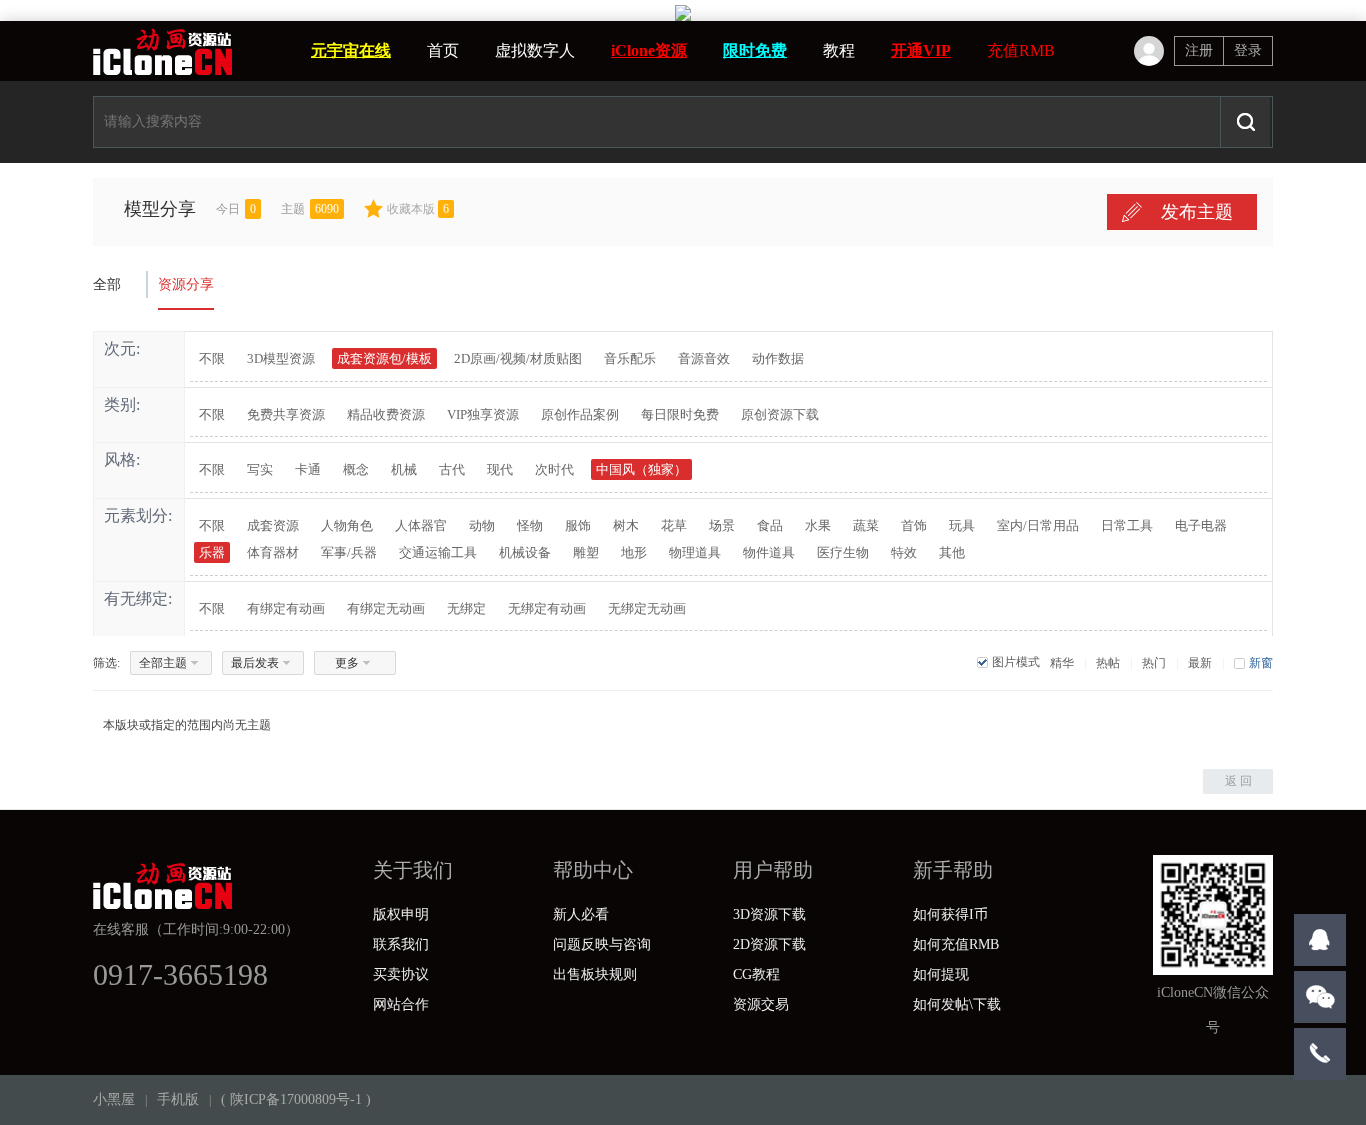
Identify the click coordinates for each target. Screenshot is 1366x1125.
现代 (500, 469)
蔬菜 (866, 525)
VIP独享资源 (483, 414)
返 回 (1238, 781)
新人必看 (581, 914)
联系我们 (401, 944)
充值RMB (1021, 50)
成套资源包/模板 (384, 358)
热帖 (1108, 663)
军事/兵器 (349, 552)
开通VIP (921, 50)
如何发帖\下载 (957, 1004)
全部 (107, 284)
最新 (1200, 663)
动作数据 (778, 358)
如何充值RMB (956, 944)
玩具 (962, 525)
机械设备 (525, 552)
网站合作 (401, 1004)
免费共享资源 (286, 414)
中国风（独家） (641, 469)
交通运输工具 (438, 552)
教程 (839, 50)
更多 (347, 663)
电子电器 (1201, 525)
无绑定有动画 (547, 608)
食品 (770, 525)
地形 (634, 552)
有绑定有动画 (286, 608)
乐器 (212, 552)
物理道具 (695, 552)
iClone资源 (649, 50)
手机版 (178, 1099)
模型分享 (160, 209)
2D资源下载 (769, 944)
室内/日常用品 (1038, 525)
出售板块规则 (595, 974)
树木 (626, 525)
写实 (260, 469)
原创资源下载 (780, 414)
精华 (1062, 663)
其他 (952, 552)
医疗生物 (843, 552)
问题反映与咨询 (602, 944)
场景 (722, 525)
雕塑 (586, 552)
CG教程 (756, 974)
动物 (482, 525)
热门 (1154, 663)
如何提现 (941, 974)
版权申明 (401, 914)
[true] (1245, 122)
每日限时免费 (680, 414)
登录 (1248, 50)
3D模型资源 (281, 358)
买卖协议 (401, 974)
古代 (452, 469)
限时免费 (755, 50)
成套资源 (273, 525)
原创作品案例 (580, 414)
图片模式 (1016, 662)
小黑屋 (114, 1099)
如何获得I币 (950, 914)
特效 (904, 552)
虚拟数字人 (535, 50)
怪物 (530, 525)
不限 (212, 358)
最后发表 (255, 663)
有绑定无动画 (386, 608)
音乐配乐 (630, 358)
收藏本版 (418, 209)
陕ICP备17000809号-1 (296, 1099)
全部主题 (163, 663)
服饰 (578, 525)
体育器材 (273, 552)
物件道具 (769, 552)
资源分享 (186, 284)
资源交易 (761, 1004)
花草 (674, 525)
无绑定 (466, 608)
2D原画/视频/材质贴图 (518, 358)
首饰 (914, 525)
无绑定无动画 (647, 608)
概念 (356, 469)
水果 (818, 525)
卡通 (308, 469)
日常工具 (1127, 525)
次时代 (554, 469)
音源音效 (704, 358)
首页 (443, 50)
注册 (1199, 50)
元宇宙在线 (351, 50)
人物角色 (347, 525)
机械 (404, 469)
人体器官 (421, 525)
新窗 (1261, 663)
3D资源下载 (769, 914)
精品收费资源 (386, 414)
